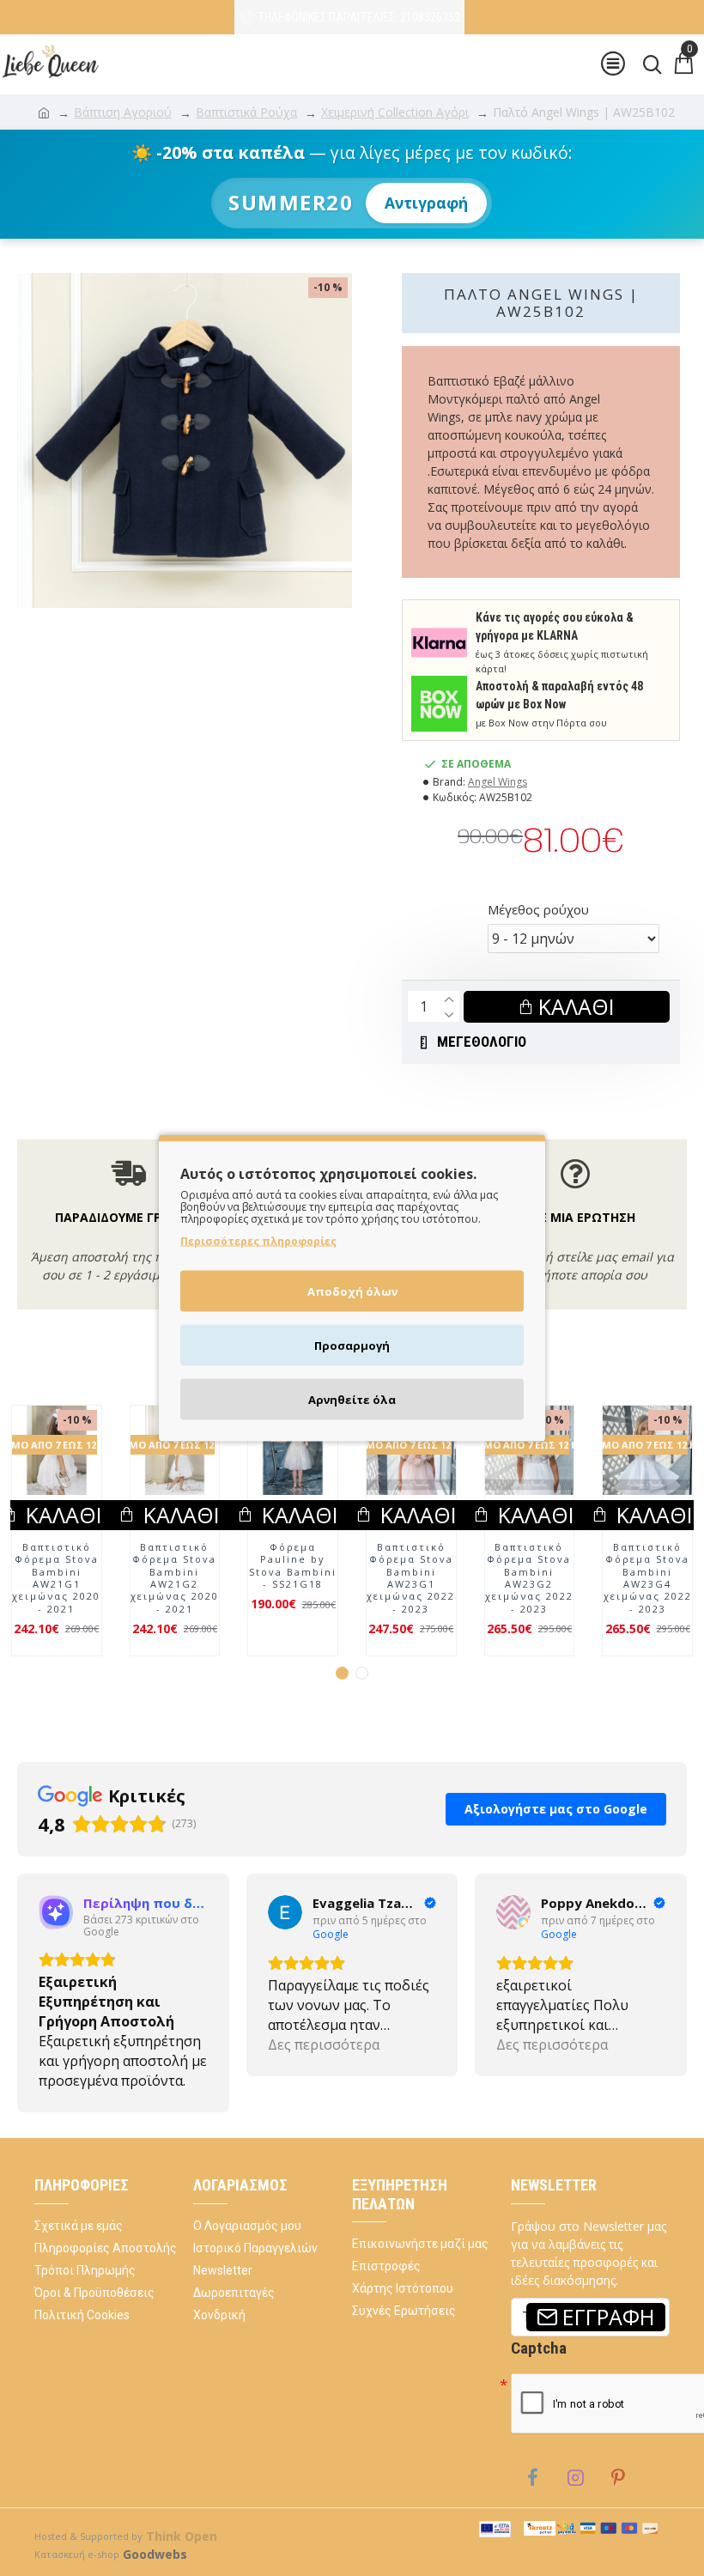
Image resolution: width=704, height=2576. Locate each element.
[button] (342, 1709)
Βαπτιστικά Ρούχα (246, 112)
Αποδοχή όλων (352, 1291)
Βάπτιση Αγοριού (123, 112)
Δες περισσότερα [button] (94, 2081)
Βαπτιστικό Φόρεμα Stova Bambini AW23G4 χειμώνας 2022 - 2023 (542, 1614)
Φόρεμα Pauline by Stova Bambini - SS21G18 (188, 1602)
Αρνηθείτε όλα (352, 1400)
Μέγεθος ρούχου (538, 909)
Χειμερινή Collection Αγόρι (395, 112)
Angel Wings (498, 782)
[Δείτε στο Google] (56, 1948)
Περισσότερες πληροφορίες (258, 1241)
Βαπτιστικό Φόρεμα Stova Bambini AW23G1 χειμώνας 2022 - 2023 (306, 1614)
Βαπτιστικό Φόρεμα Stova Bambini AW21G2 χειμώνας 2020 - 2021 (70, 1614)
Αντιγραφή (426, 203)
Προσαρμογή (352, 1346)
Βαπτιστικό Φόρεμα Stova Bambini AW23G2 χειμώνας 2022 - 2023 (424, 1614)
